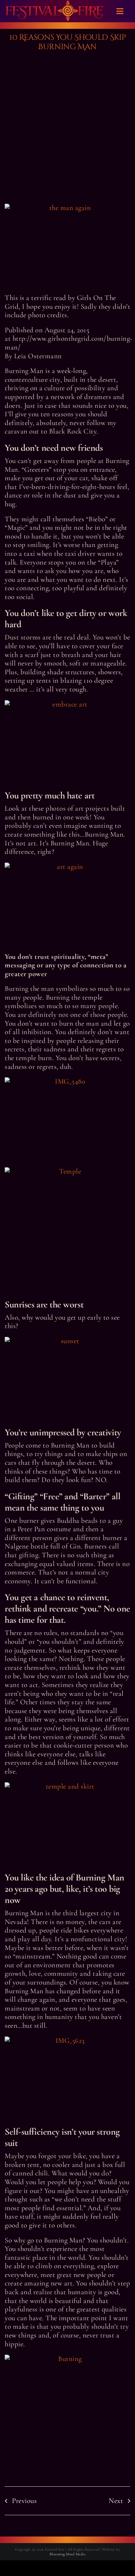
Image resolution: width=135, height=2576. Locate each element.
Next (116, 2501)
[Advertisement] (67, 129)
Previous (24, 2501)
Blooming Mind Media (68, 2554)
